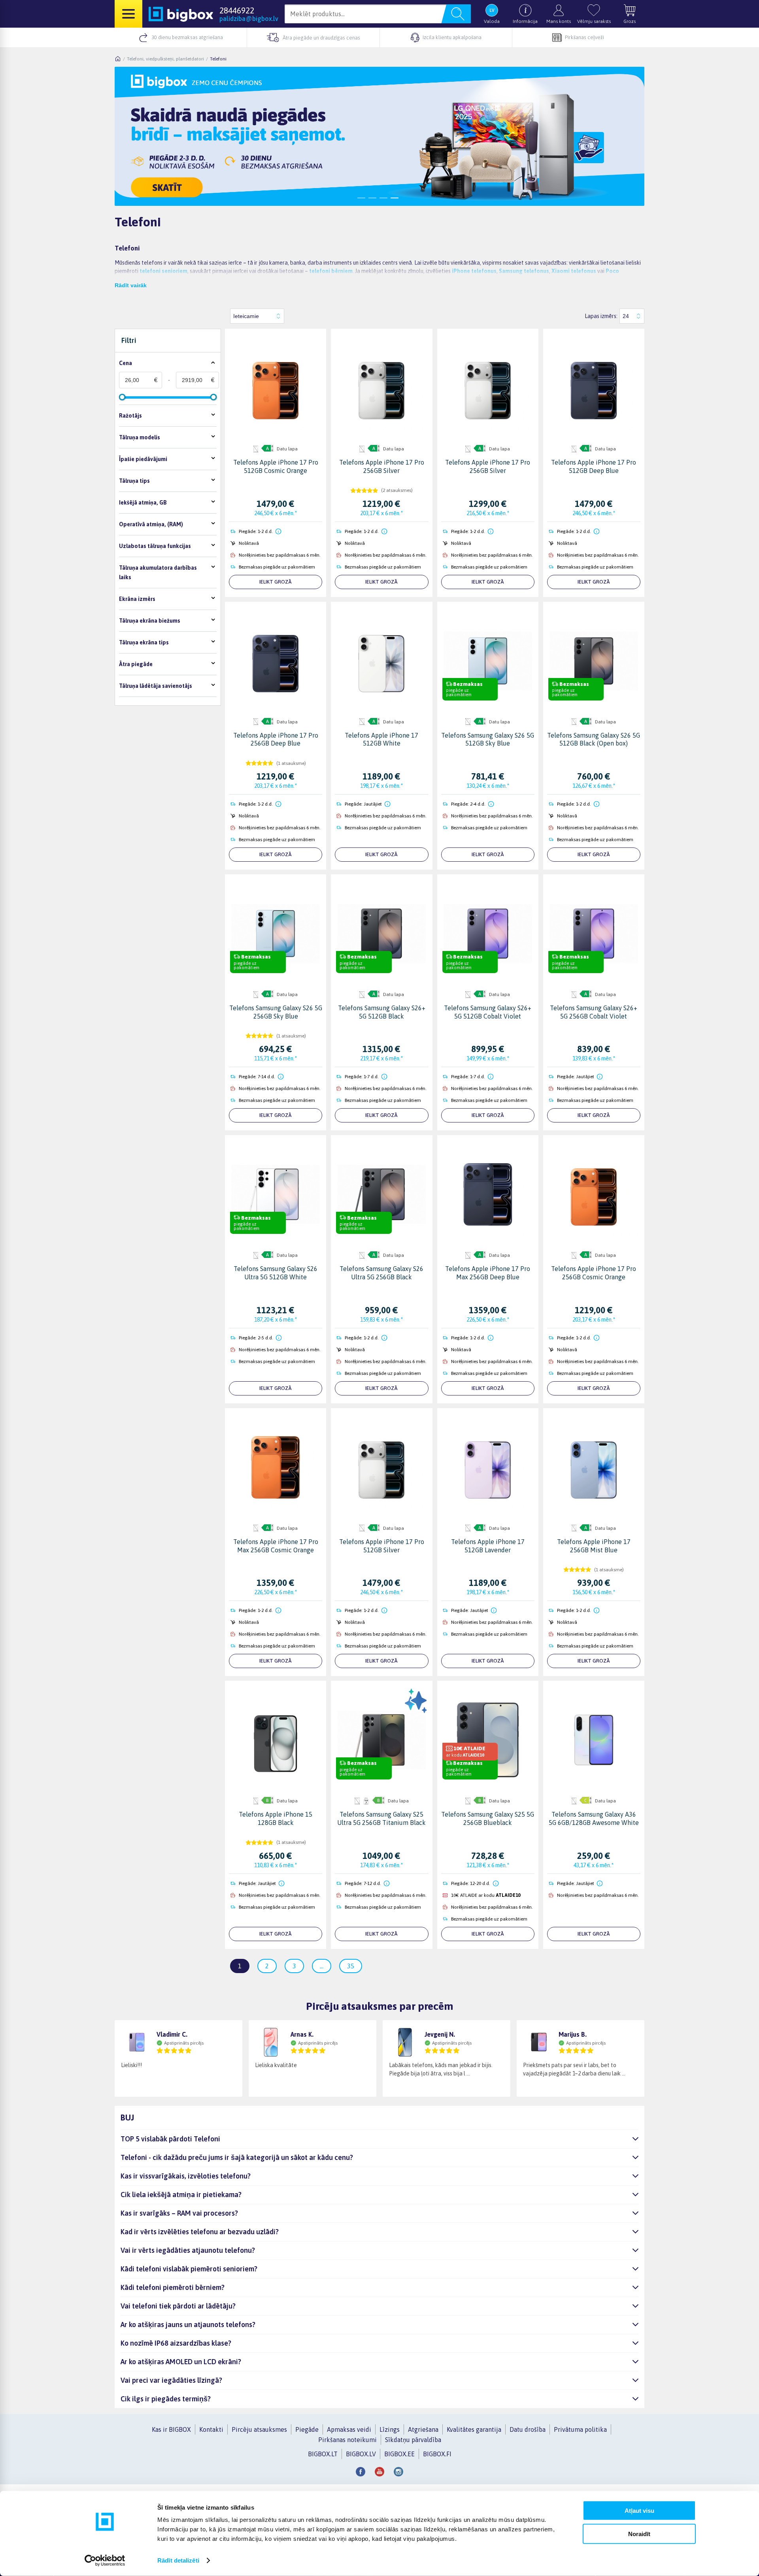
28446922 (237, 10)
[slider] (122, 397)
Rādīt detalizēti (178, 2560)
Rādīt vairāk (131, 285)
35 (351, 1966)
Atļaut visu (639, 2511)
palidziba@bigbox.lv (249, 19)
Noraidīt (639, 2534)
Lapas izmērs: (601, 316)
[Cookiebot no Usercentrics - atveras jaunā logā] (105, 2561)
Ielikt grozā (276, 582)
